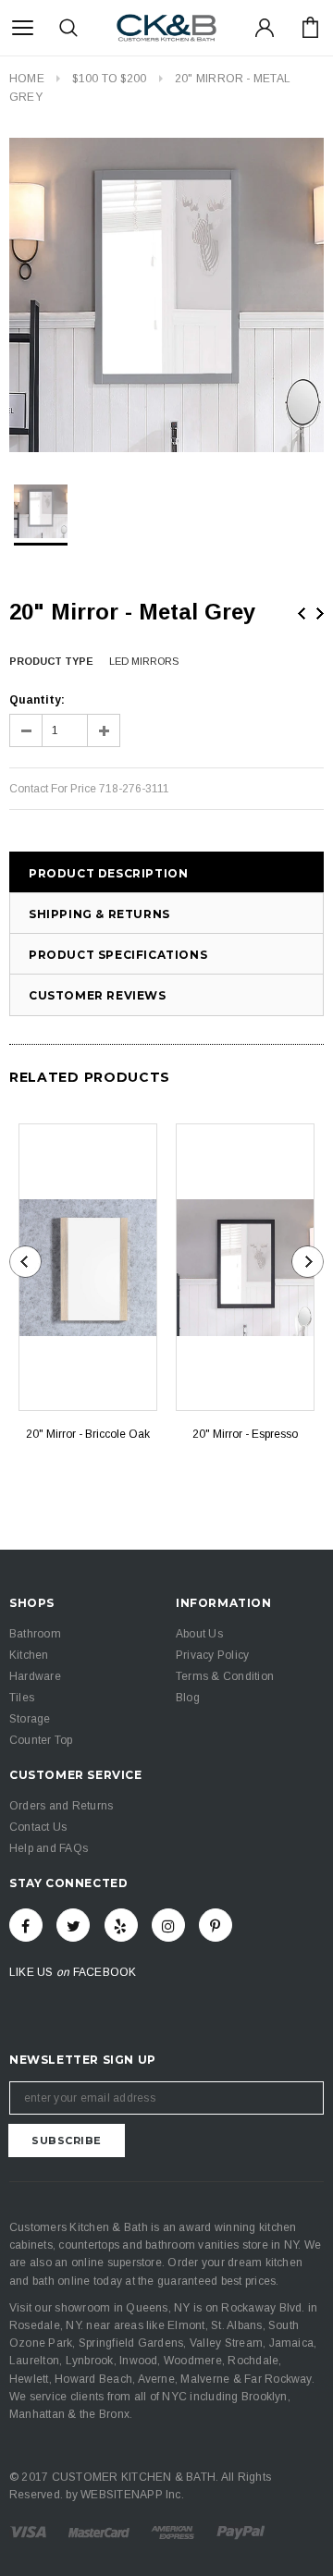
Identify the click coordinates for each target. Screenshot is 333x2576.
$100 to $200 (109, 79)
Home (27, 79)
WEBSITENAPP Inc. (132, 2495)
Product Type (51, 661)
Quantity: (37, 700)
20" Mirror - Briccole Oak (88, 1434)
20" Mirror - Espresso (245, 1434)
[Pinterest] (216, 1925)
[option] (166, 295)
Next (320, 613)
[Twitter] (73, 1925)
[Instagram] (168, 1925)
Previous (302, 613)
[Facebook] (26, 1925)
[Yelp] (121, 1925)
